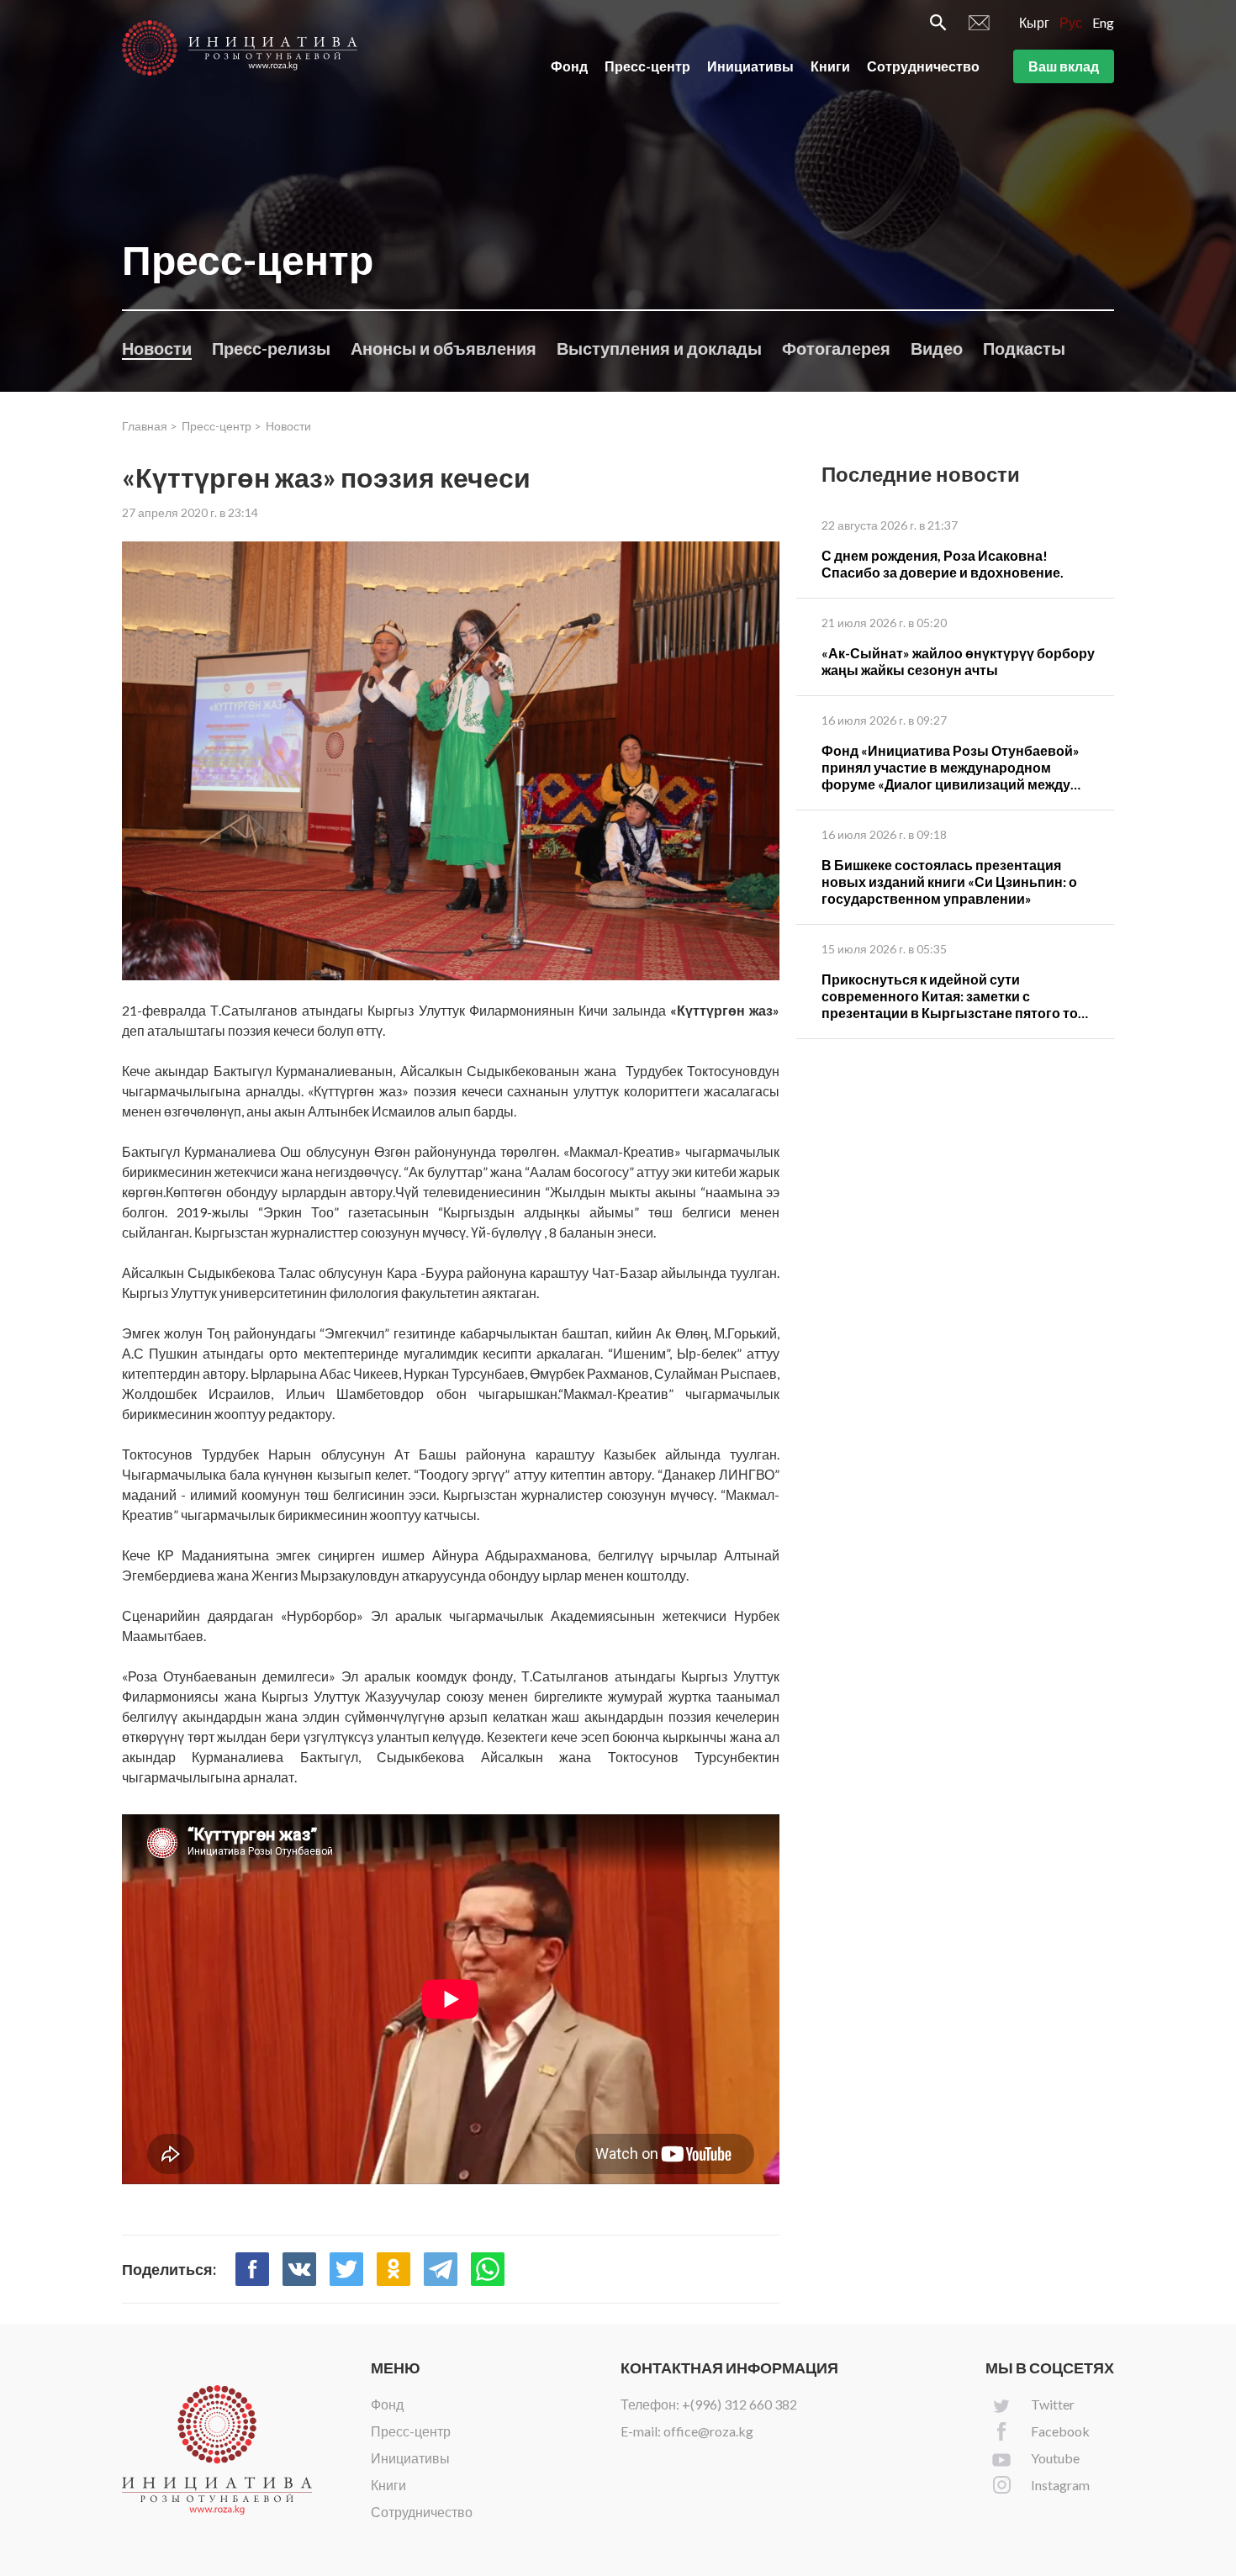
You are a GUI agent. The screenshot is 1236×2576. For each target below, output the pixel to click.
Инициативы (750, 66)
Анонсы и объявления (444, 348)
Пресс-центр (647, 66)
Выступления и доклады (659, 348)
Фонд (569, 66)
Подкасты (1024, 348)
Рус (1071, 22)
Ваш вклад (1064, 66)
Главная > (150, 426)
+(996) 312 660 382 (739, 2404)
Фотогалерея (836, 348)
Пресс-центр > (222, 426)
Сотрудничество (923, 66)
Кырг (1034, 22)
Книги (830, 66)
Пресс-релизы (271, 348)
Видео (937, 348)
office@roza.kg (708, 2431)
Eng (1103, 22)
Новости (157, 348)
